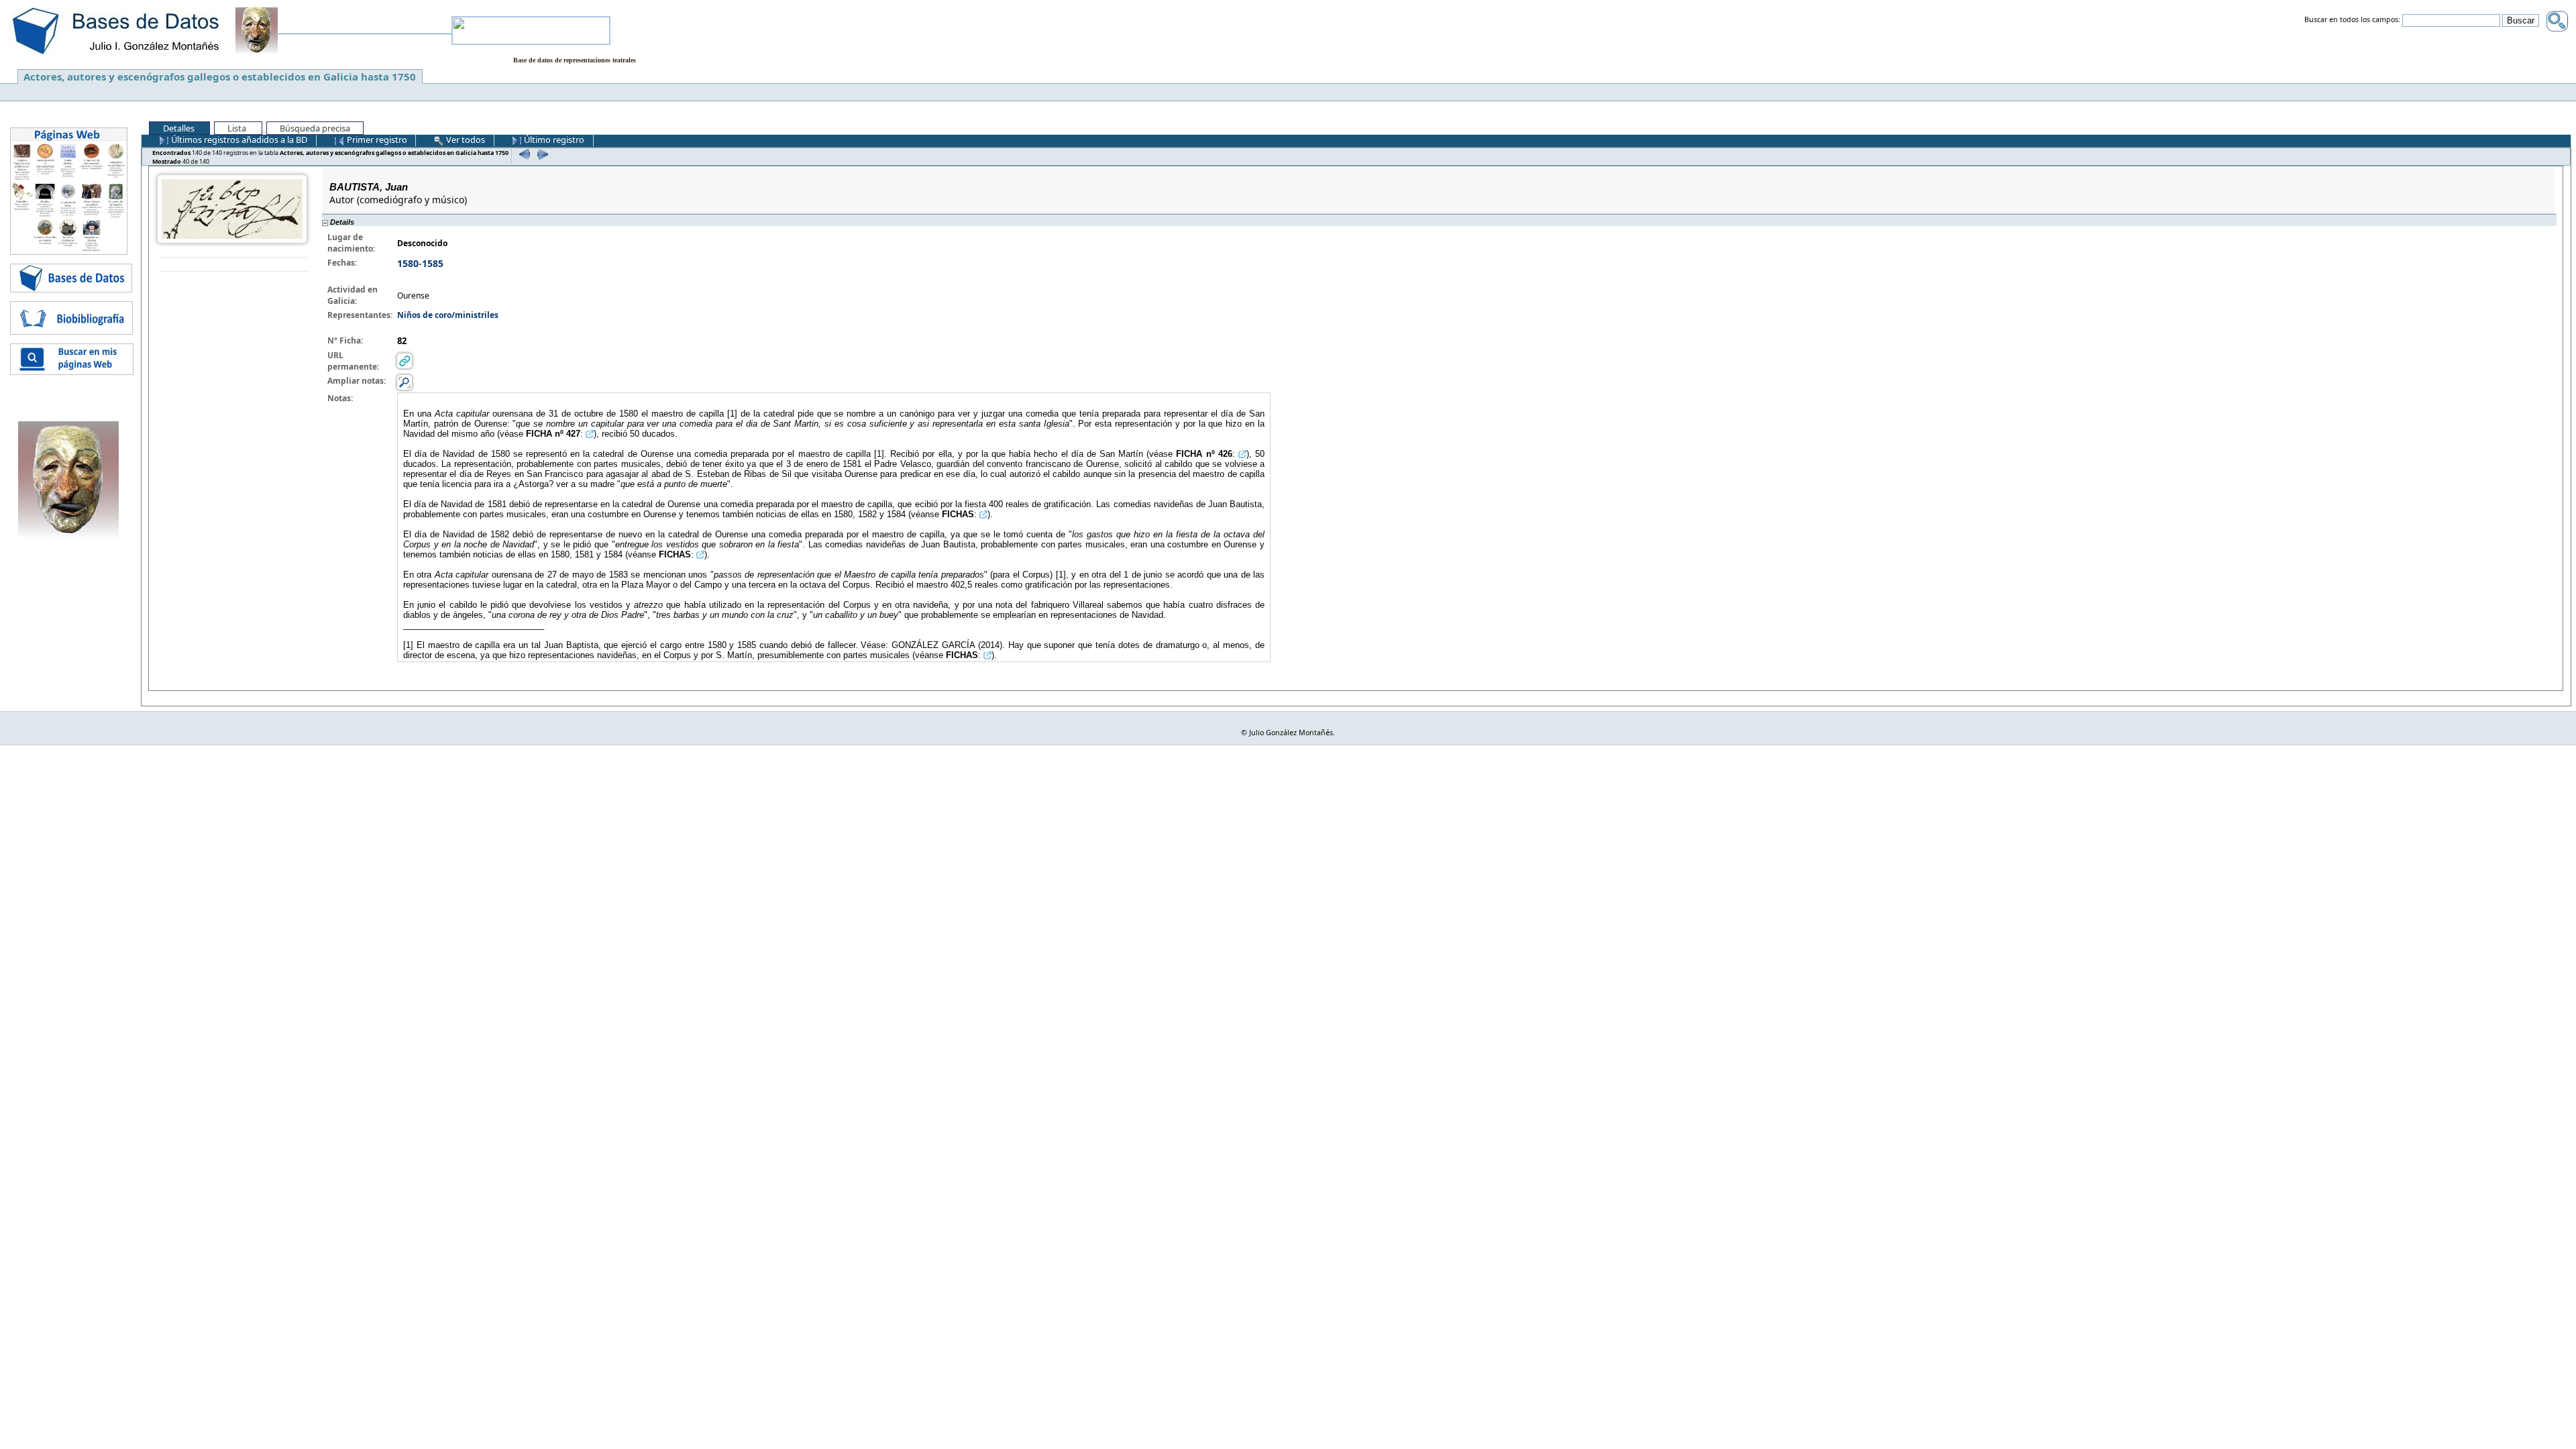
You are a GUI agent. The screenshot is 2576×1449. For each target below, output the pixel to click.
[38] (523, 154)
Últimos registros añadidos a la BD (238, 140)
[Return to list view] (234, 265)
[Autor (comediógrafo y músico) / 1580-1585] (232, 208)
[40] (541, 154)
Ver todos (465, 140)
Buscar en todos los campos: (2352, 20)
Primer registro (376, 140)
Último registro (553, 140)
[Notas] (405, 382)
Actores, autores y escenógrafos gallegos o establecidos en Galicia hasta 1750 (220, 76)
